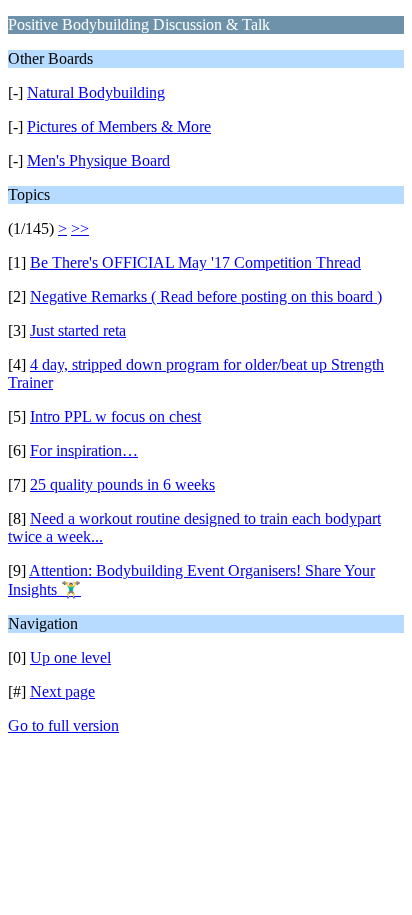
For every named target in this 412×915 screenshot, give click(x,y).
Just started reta (78, 330)
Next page (62, 691)
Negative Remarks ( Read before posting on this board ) (206, 296)
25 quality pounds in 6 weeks (122, 484)
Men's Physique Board (98, 160)
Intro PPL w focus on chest (115, 416)
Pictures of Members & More (119, 126)
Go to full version (63, 725)
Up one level (70, 657)
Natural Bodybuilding (96, 92)
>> (80, 228)
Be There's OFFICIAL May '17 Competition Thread (195, 262)
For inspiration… (84, 450)
